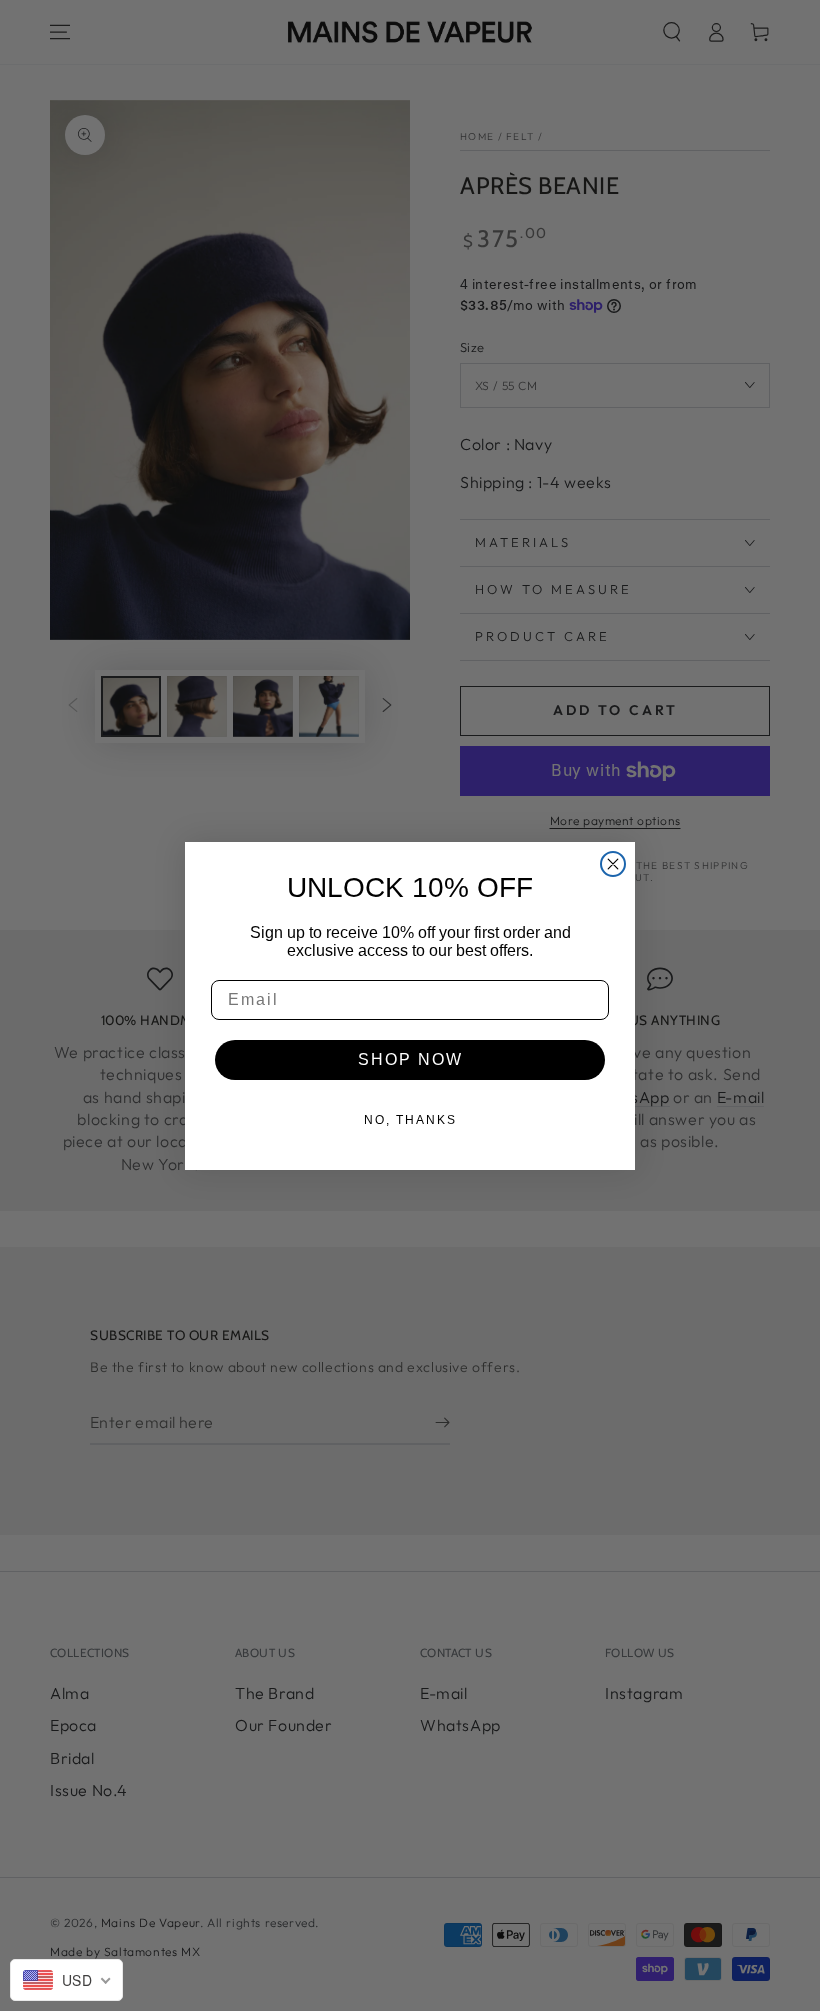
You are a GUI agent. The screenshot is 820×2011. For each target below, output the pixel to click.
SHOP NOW (410, 1059)
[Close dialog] (613, 864)
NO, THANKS (410, 1120)
